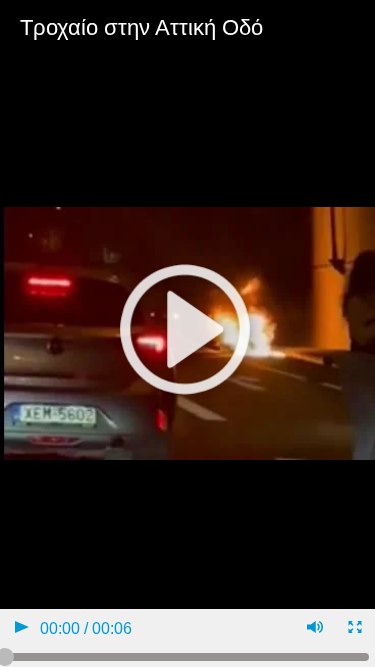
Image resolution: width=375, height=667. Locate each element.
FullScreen (353, 629)
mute (313, 629)
